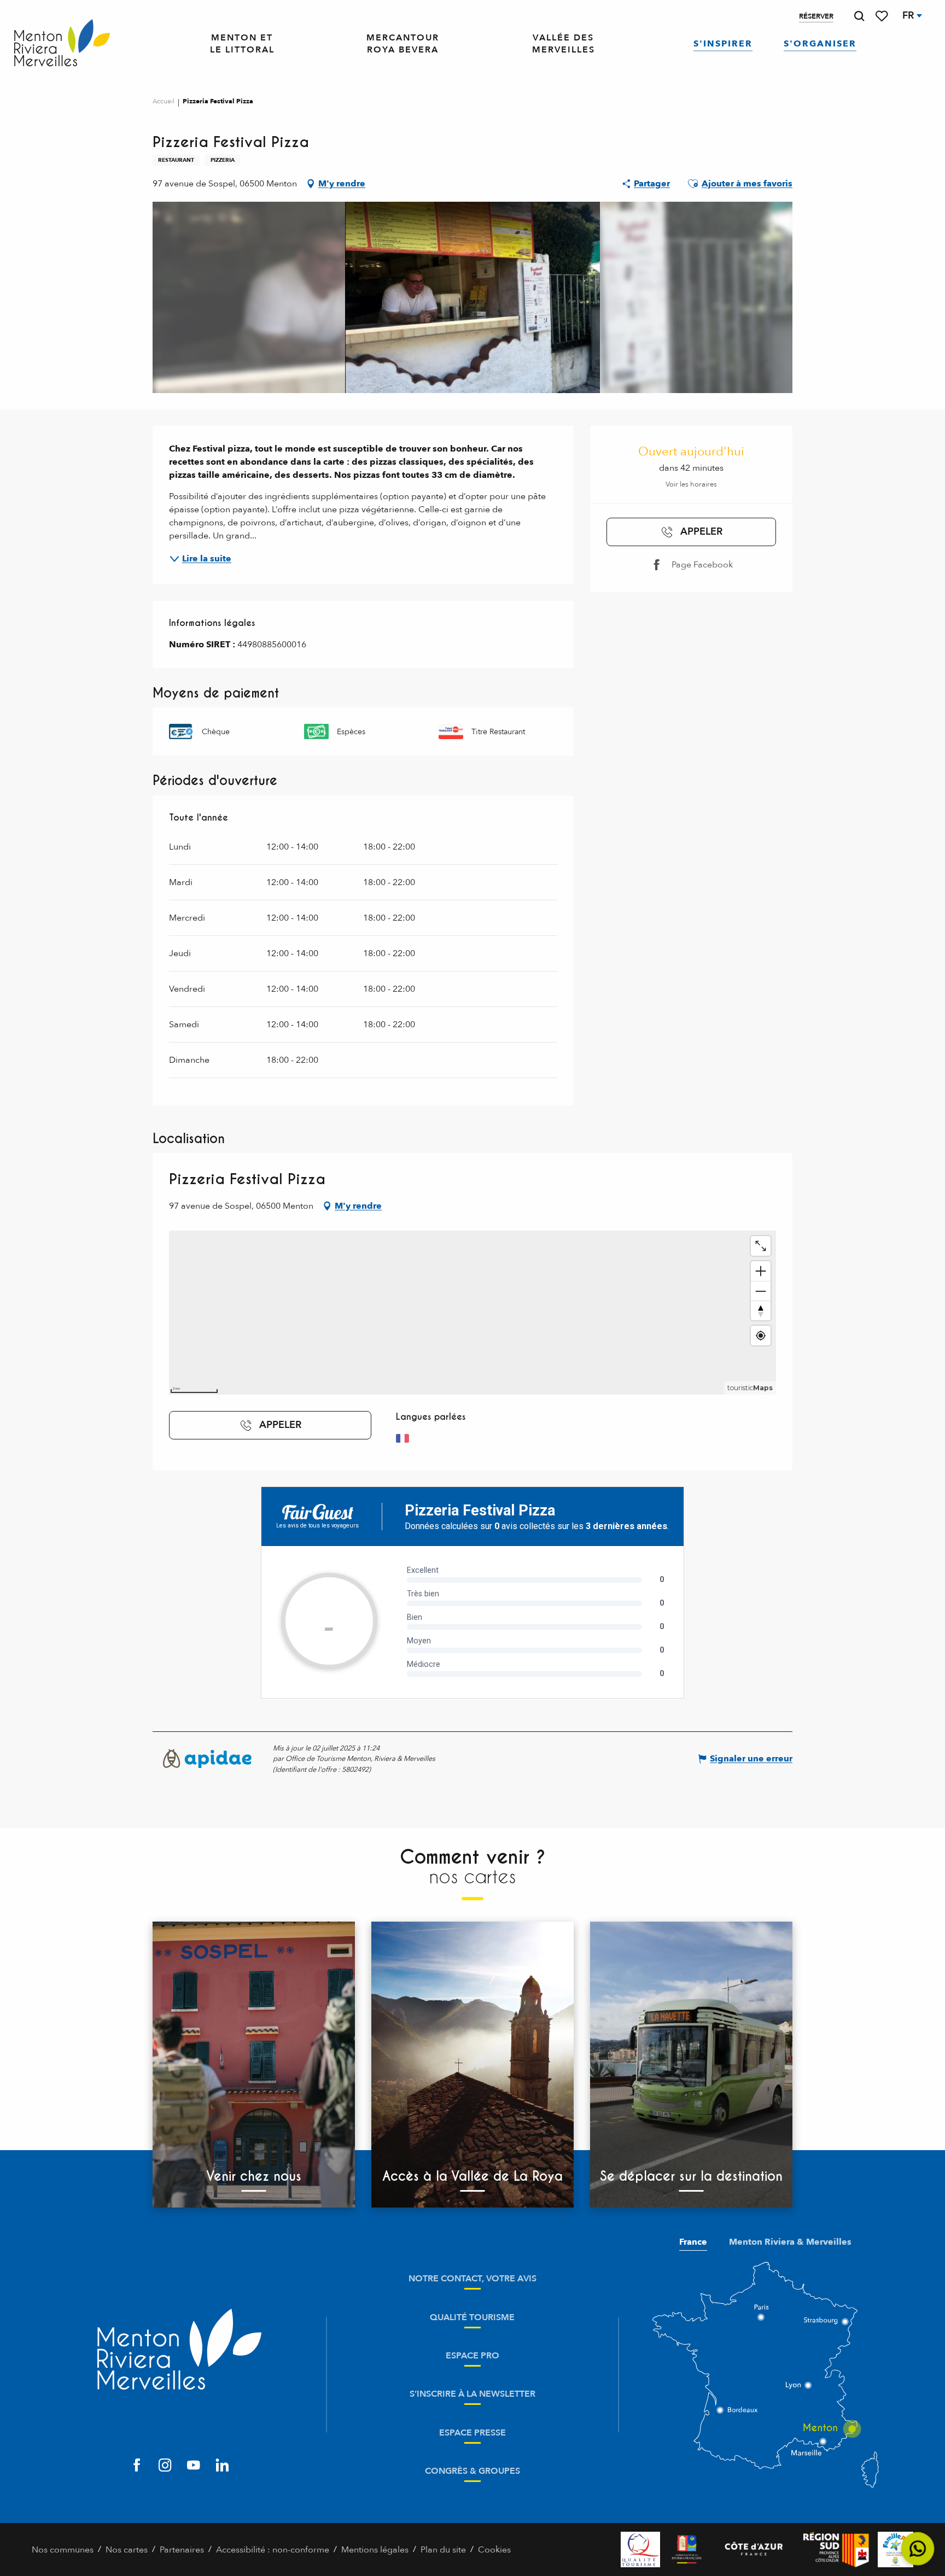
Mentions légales (375, 2550)
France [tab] (693, 2242)
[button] (859, 16)
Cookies (494, 2550)
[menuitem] (62, 44)
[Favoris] (883, 16)
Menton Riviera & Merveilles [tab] (790, 2242)
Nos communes (63, 2550)
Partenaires (182, 2550)
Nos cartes (127, 2550)
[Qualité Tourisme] (640, 2549)
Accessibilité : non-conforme (273, 2550)
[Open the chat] (918, 2549)
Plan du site (443, 2550)
